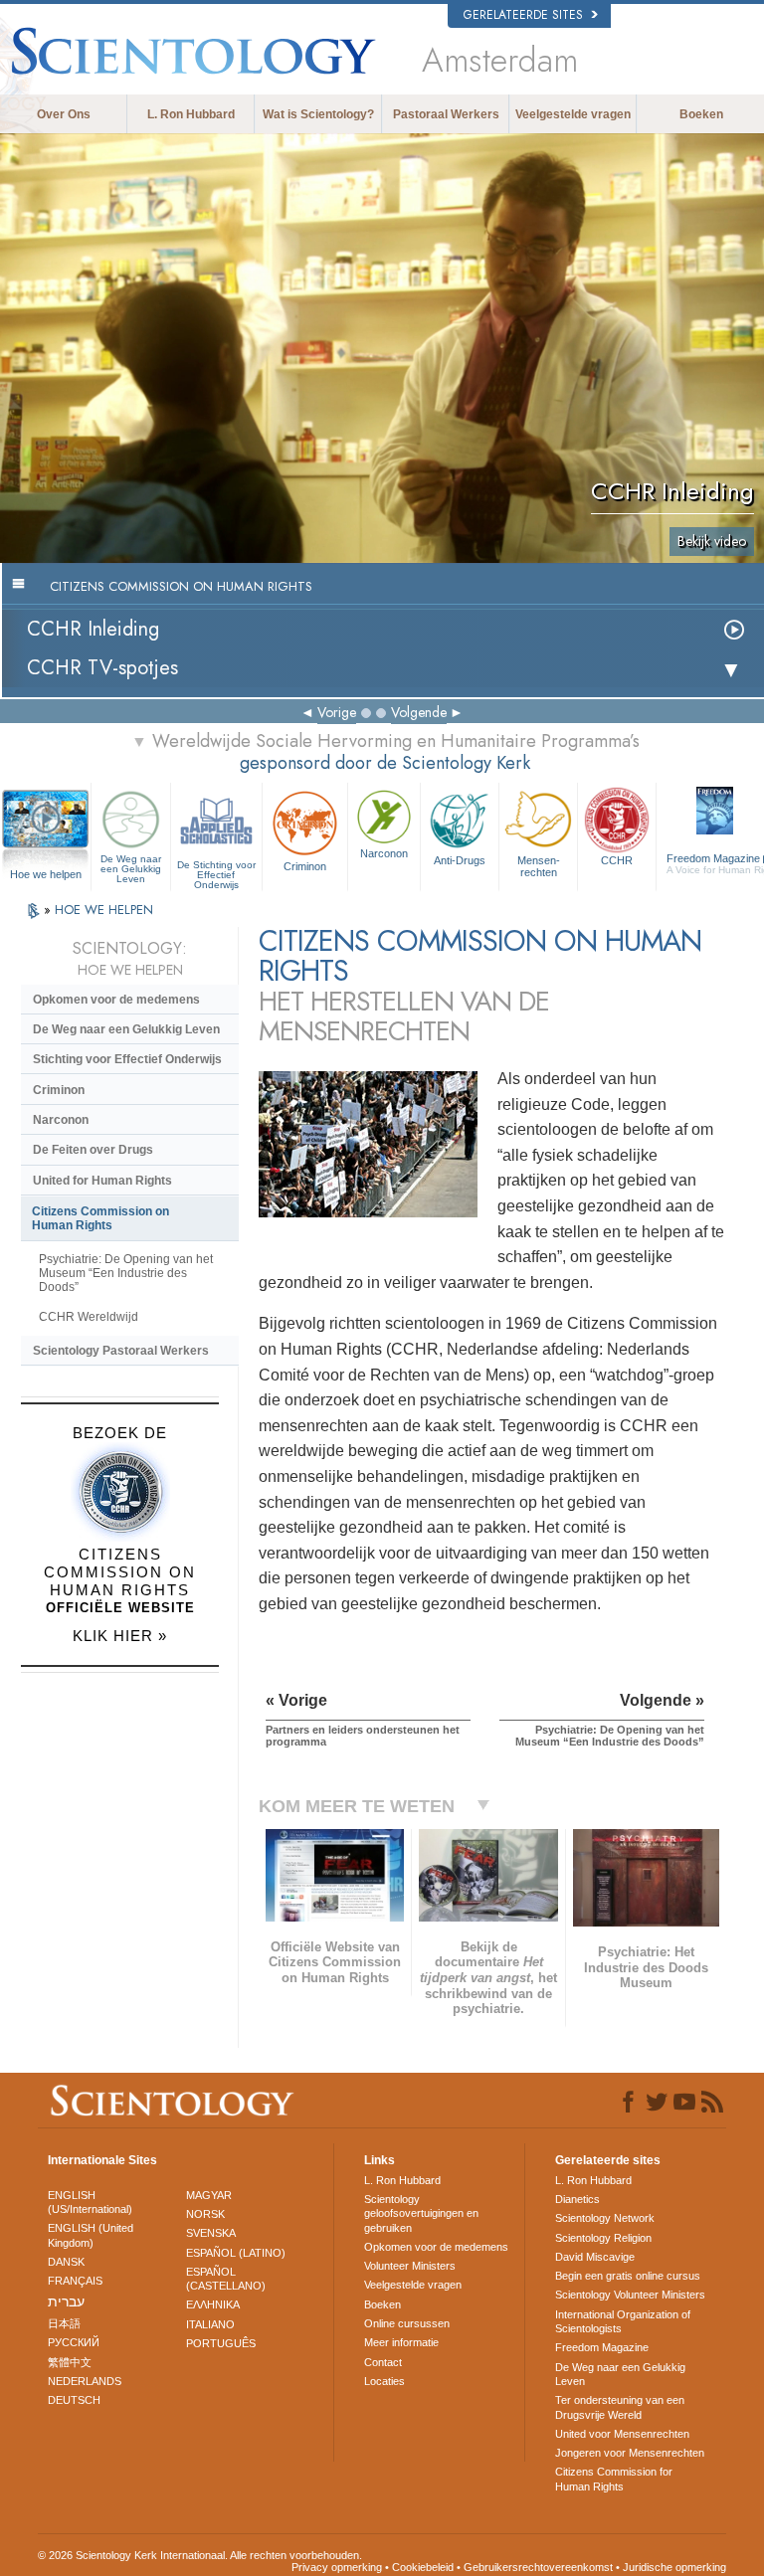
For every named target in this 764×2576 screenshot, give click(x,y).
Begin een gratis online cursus (628, 2276)
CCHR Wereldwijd (89, 1317)
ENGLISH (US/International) (90, 2202)
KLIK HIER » (120, 1636)
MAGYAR (209, 2195)
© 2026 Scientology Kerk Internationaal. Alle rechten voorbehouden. (200, 2555)
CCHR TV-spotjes (102, 668)
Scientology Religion (603, 2238)
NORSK (205, 2214)
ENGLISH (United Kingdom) (91, 2235)
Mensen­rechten (539, 866)
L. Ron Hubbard (191, 114)
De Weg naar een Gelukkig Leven (131, 868)
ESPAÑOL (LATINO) (236, 2253)
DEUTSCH (74, 2400)
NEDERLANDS (85, 2381)
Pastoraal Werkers (446, 114)
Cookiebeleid (423, 2567)
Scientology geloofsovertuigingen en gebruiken (421, 2213)
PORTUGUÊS (221, 2343)
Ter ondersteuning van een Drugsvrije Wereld (620, 2407)
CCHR (617, 860)
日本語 (64, 2323)
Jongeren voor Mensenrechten (630, 2453)
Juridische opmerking (674, 2567)
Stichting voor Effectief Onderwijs (127, 1059)
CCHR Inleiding (93, 629)
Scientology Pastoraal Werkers (121, 1351)
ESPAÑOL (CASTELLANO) (226, 2279)
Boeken (701, 114)
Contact (383, 2362)
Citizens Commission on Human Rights (100, 1218)
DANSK (66, 2262)
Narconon (384, 853)
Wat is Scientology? (318, 114)
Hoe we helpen (46, 874)
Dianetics (577, 2199)
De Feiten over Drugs (93, 1150)
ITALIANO (210, 2324)
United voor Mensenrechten (622, 2434)
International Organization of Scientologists (623, 2321)
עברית (66, 2301)
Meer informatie (401, 2342)
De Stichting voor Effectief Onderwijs (216, 871)
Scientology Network (605, 2218)
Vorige (337, 712)
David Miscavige (595, 2257)
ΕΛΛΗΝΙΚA (213, 2304)
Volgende (419, 712)
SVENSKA (211, 2233)
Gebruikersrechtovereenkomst (538, 2567)
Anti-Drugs (460, 860)
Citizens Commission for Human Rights (614, 2479)
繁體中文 (70, 2362)
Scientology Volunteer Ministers (630, 2295)
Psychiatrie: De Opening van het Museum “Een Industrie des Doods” (126, 1273)
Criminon (305, 866)
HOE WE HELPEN (104, 910)
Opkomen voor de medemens (116, 1000)
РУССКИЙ (74, 2342)
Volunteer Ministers (410, 2266)
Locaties (384, 2381)
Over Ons (64, 114)
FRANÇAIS (75, 2281)
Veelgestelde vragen (573, 114)
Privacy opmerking (337, 2567)
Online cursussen (407, 2323)
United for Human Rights (102, 1181)
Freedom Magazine (602, 2347)
